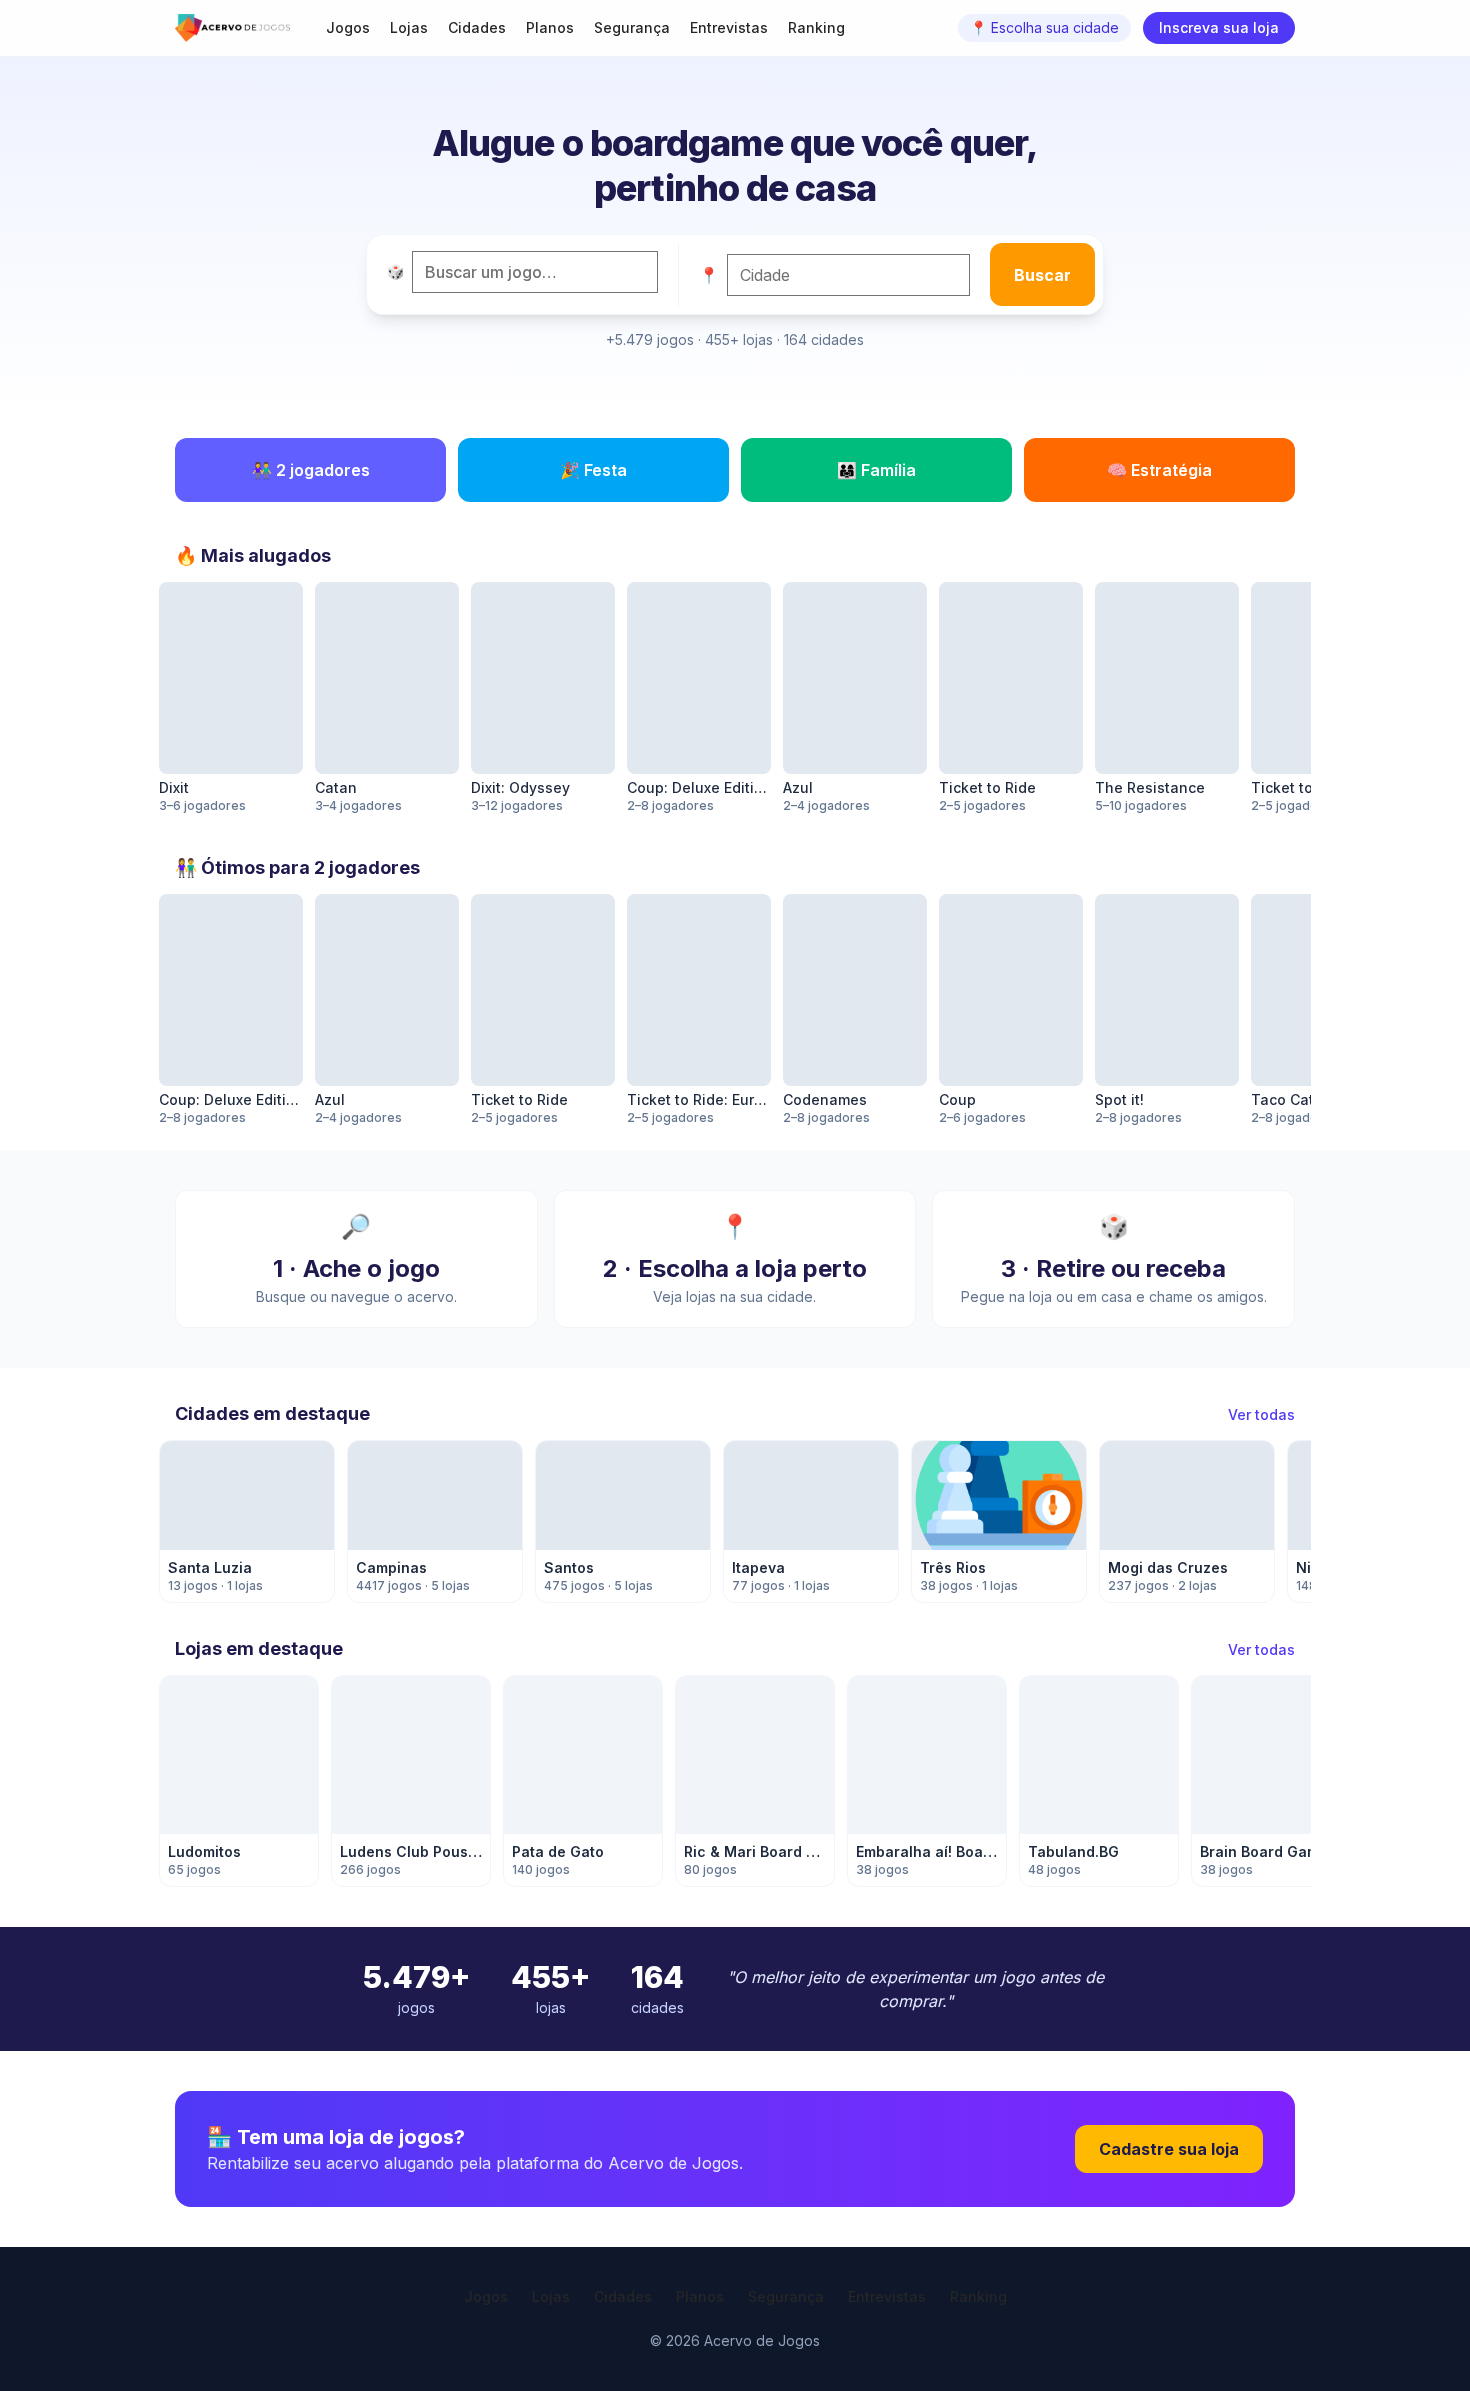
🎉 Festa (593, 470)
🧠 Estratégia (1159, 470)
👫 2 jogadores (311, 470)
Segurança (632, 27)
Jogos (348, 27)
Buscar (1042, 275)
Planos (550, 27)
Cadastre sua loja (1169, 2149)
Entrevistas (729, 27)
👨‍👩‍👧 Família (876, 470)
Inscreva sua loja (1219, 27)
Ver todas (1261, 1414)
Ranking (816, 27)
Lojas (409, 27)
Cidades (477, 27)
